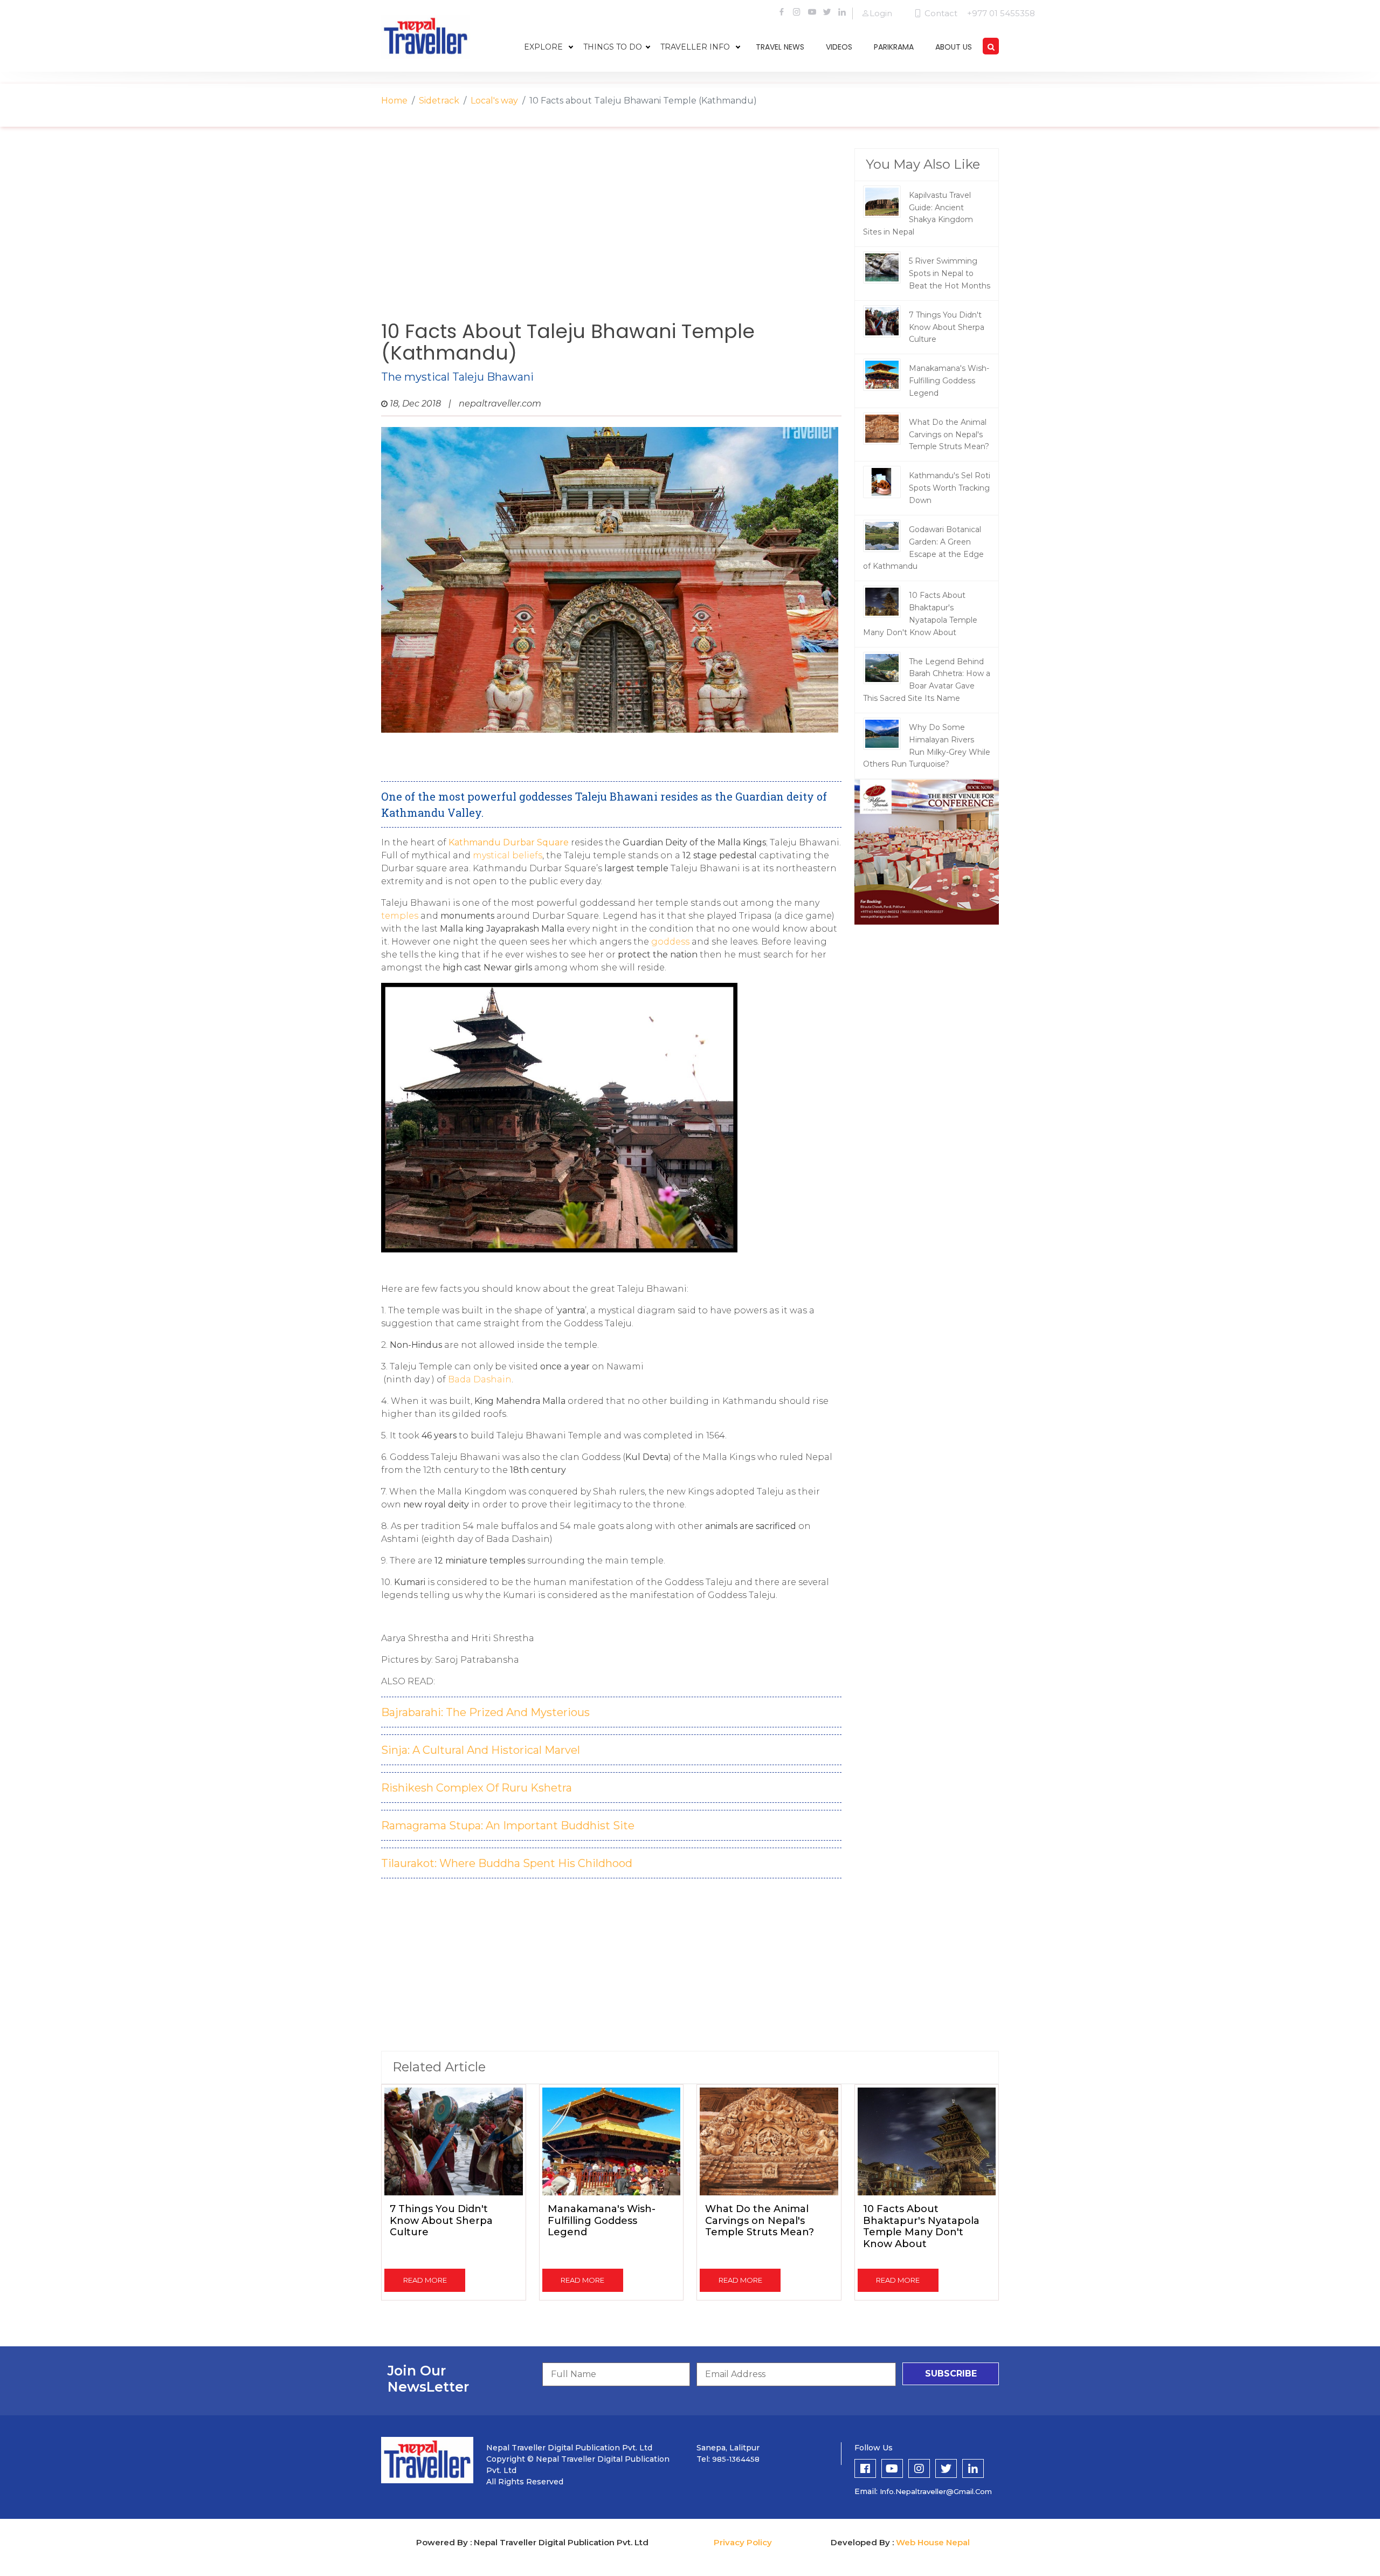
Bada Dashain (480, 1379)
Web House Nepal (933, 2542)
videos (839, 47)
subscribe (951, 2374)
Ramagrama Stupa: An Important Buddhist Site (508, 1826)
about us (954, 47)
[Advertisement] (611, 235)
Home (394, 101)
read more (425, 2280)
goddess (670, 942)
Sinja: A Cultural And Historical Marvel (481, 1750)
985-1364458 (736, 2459)
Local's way (494, 101)
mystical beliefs (508, 855)
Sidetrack (439, 101)
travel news (780, 47)
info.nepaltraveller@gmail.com (936, 2491)
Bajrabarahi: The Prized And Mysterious (485, 1712)
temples (400, 916)
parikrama (894, 47)
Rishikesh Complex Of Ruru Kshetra (477, 1788)
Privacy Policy (743, 2542)
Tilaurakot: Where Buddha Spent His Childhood (507, 1863)
